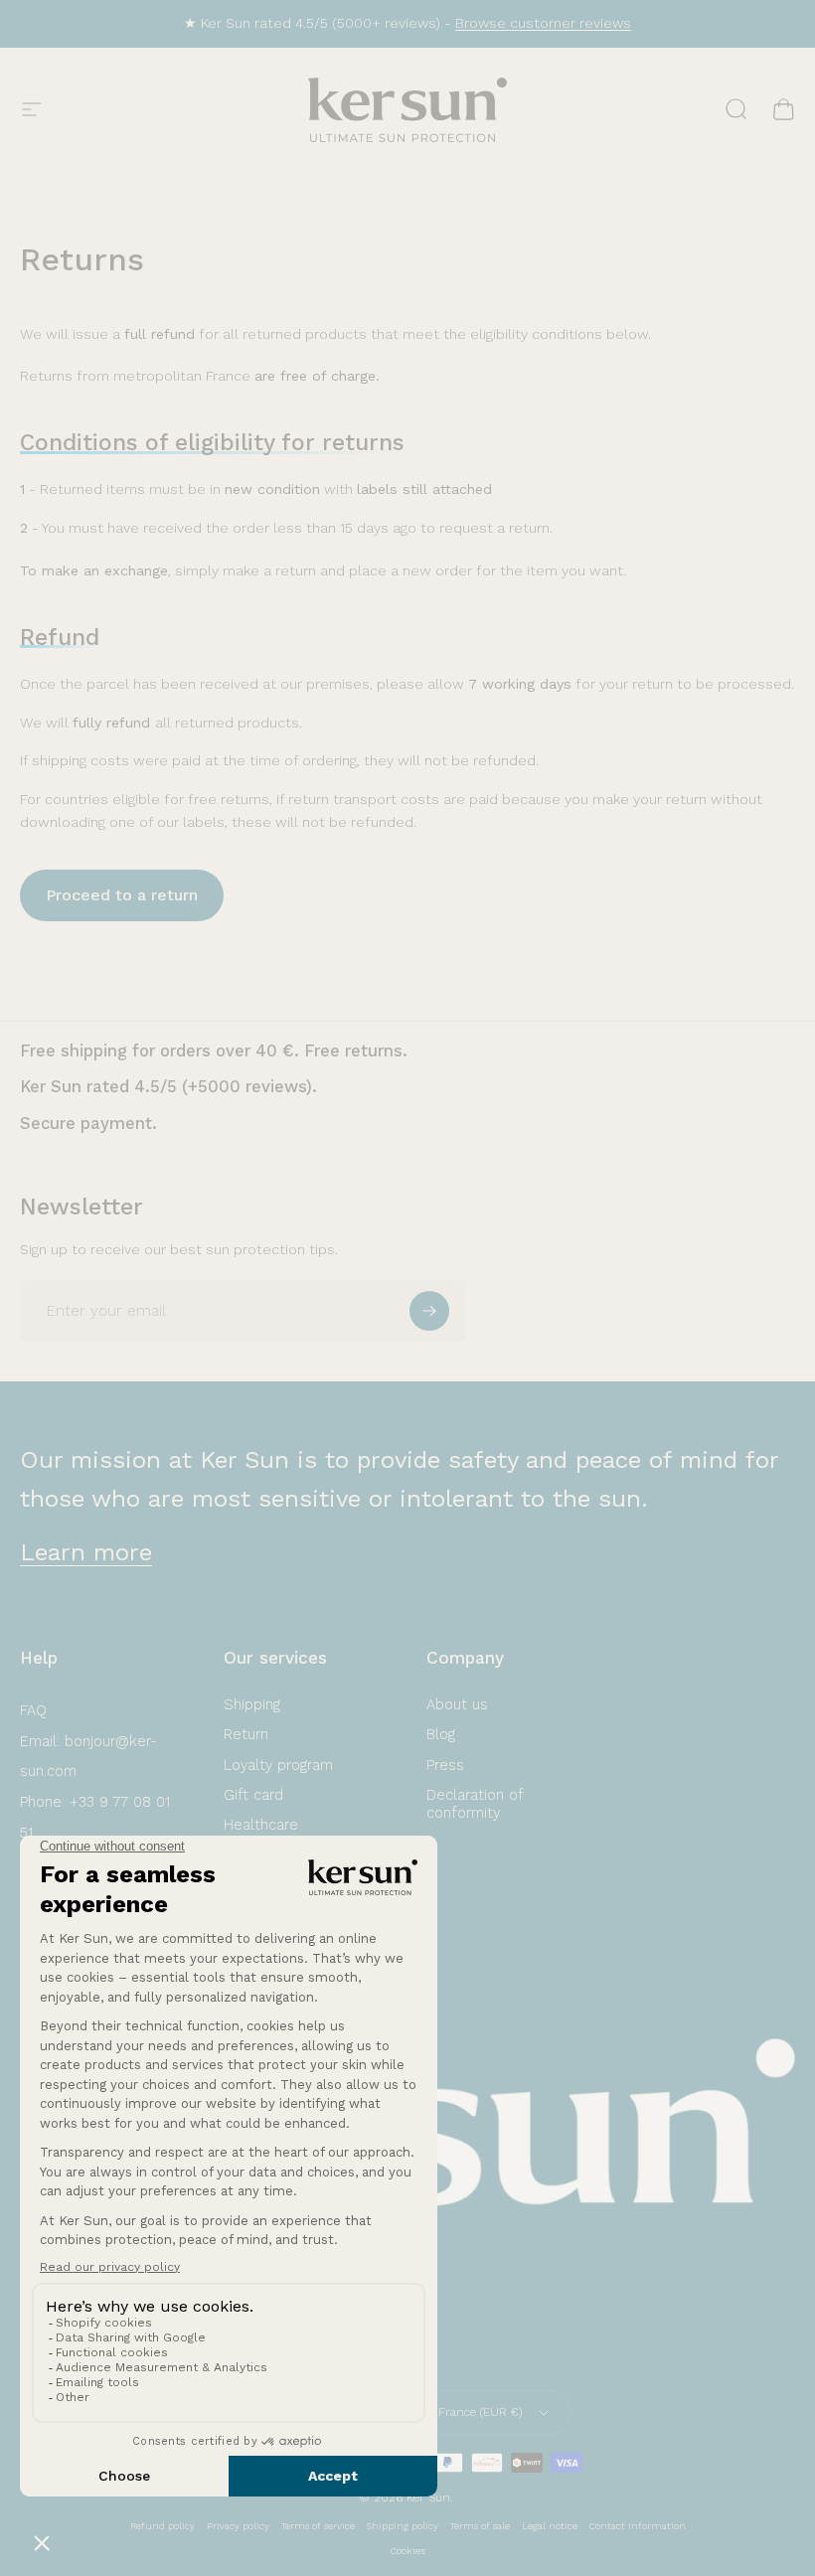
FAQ (33, 1710)
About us (457, 1704)
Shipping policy (403, 2526)
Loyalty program (278, 1765)
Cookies (408, 2551)
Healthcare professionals (270, 1834)
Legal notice (550, 2526)
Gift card (253, 1795)
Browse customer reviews (543, 23)
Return (246, 1734)
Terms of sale (480, 2526)
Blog (441, 1734)
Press (445, 1765)
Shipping (252, 1704)
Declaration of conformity (475, 1804)
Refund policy (163, 2526)
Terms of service (318, 2526)
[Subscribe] (429, 1311)
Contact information (638, 2526)
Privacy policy (238, 2526)
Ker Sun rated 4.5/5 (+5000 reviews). (168, 1087)
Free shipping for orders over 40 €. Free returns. (214, 1051)
